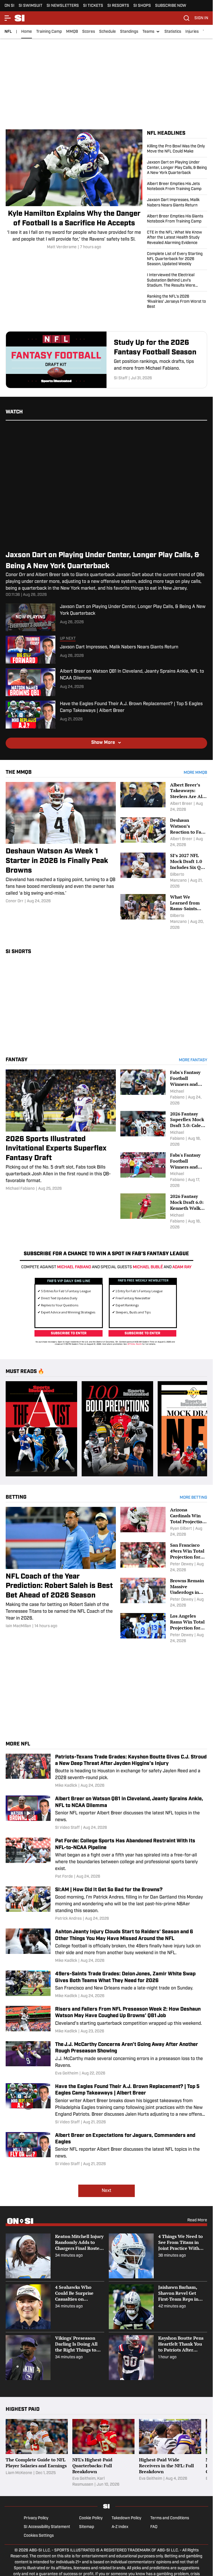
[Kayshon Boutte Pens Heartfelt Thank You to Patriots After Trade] (158, 2356)
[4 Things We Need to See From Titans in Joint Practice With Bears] (158, 2254)
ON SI (9, 6)
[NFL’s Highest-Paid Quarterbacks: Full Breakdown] (103, 2451)
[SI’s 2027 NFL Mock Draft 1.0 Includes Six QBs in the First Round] (164, 871)
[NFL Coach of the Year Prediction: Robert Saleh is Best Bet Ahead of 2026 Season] (61, 1566)
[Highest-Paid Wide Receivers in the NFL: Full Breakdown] (170, 2451)
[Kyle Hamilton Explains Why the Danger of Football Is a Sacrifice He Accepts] (74, 190)
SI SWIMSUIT (31, 6)
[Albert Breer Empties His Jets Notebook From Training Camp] (177, 187)
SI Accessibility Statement (47, 2525)
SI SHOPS (142, 6)
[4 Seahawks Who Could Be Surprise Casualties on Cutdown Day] (55, 2305)
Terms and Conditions (170, 2516)
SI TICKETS (93, 6)
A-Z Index (120, 2525)
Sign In (201, 18)
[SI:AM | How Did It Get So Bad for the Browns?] (106, 1902)
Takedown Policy (126, 2516)
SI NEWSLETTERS (63, 6)
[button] (151, 32)
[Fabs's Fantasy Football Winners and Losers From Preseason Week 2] (164, 1088)
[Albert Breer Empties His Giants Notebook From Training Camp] (177, 219)
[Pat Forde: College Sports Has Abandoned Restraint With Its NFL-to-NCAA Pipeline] (106, 1857)
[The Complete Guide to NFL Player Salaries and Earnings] (37, 2451)
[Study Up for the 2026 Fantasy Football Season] (106, 360)
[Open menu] (8, 18)
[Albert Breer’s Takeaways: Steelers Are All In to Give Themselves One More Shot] (164, 797)
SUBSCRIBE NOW (171, 6)
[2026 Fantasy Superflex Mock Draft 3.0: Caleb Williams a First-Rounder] (164, 1129)
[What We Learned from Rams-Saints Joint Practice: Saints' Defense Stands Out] (164, 912)
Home (27, 32)
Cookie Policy (91, 2516)
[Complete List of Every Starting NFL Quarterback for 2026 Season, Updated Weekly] (177, 259)
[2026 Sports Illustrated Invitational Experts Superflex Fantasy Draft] (61, 1131)
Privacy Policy (36, 2516)
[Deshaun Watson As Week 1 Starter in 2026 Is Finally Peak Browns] (61, 843)
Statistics (173, 32)
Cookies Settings (39, 2534)
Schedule (108, 32)
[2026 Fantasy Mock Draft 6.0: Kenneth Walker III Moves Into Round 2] (164, 1212)
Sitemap (87, 2525)
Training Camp (49, 32)
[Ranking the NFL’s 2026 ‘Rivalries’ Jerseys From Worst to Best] (177, 301)
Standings (129, 32)
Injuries (192, 32)
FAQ (154, 2525)
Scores (89, 32)
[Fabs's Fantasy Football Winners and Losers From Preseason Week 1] (164, 1171)
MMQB (72, 32)
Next (107, 2189)
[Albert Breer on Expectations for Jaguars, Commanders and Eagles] (106, 2148)
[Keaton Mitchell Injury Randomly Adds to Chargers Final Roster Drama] (55, 2254)
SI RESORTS (118, 6)
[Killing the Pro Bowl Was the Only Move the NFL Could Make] (177, 151)
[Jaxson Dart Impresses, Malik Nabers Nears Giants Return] (177, 203)
